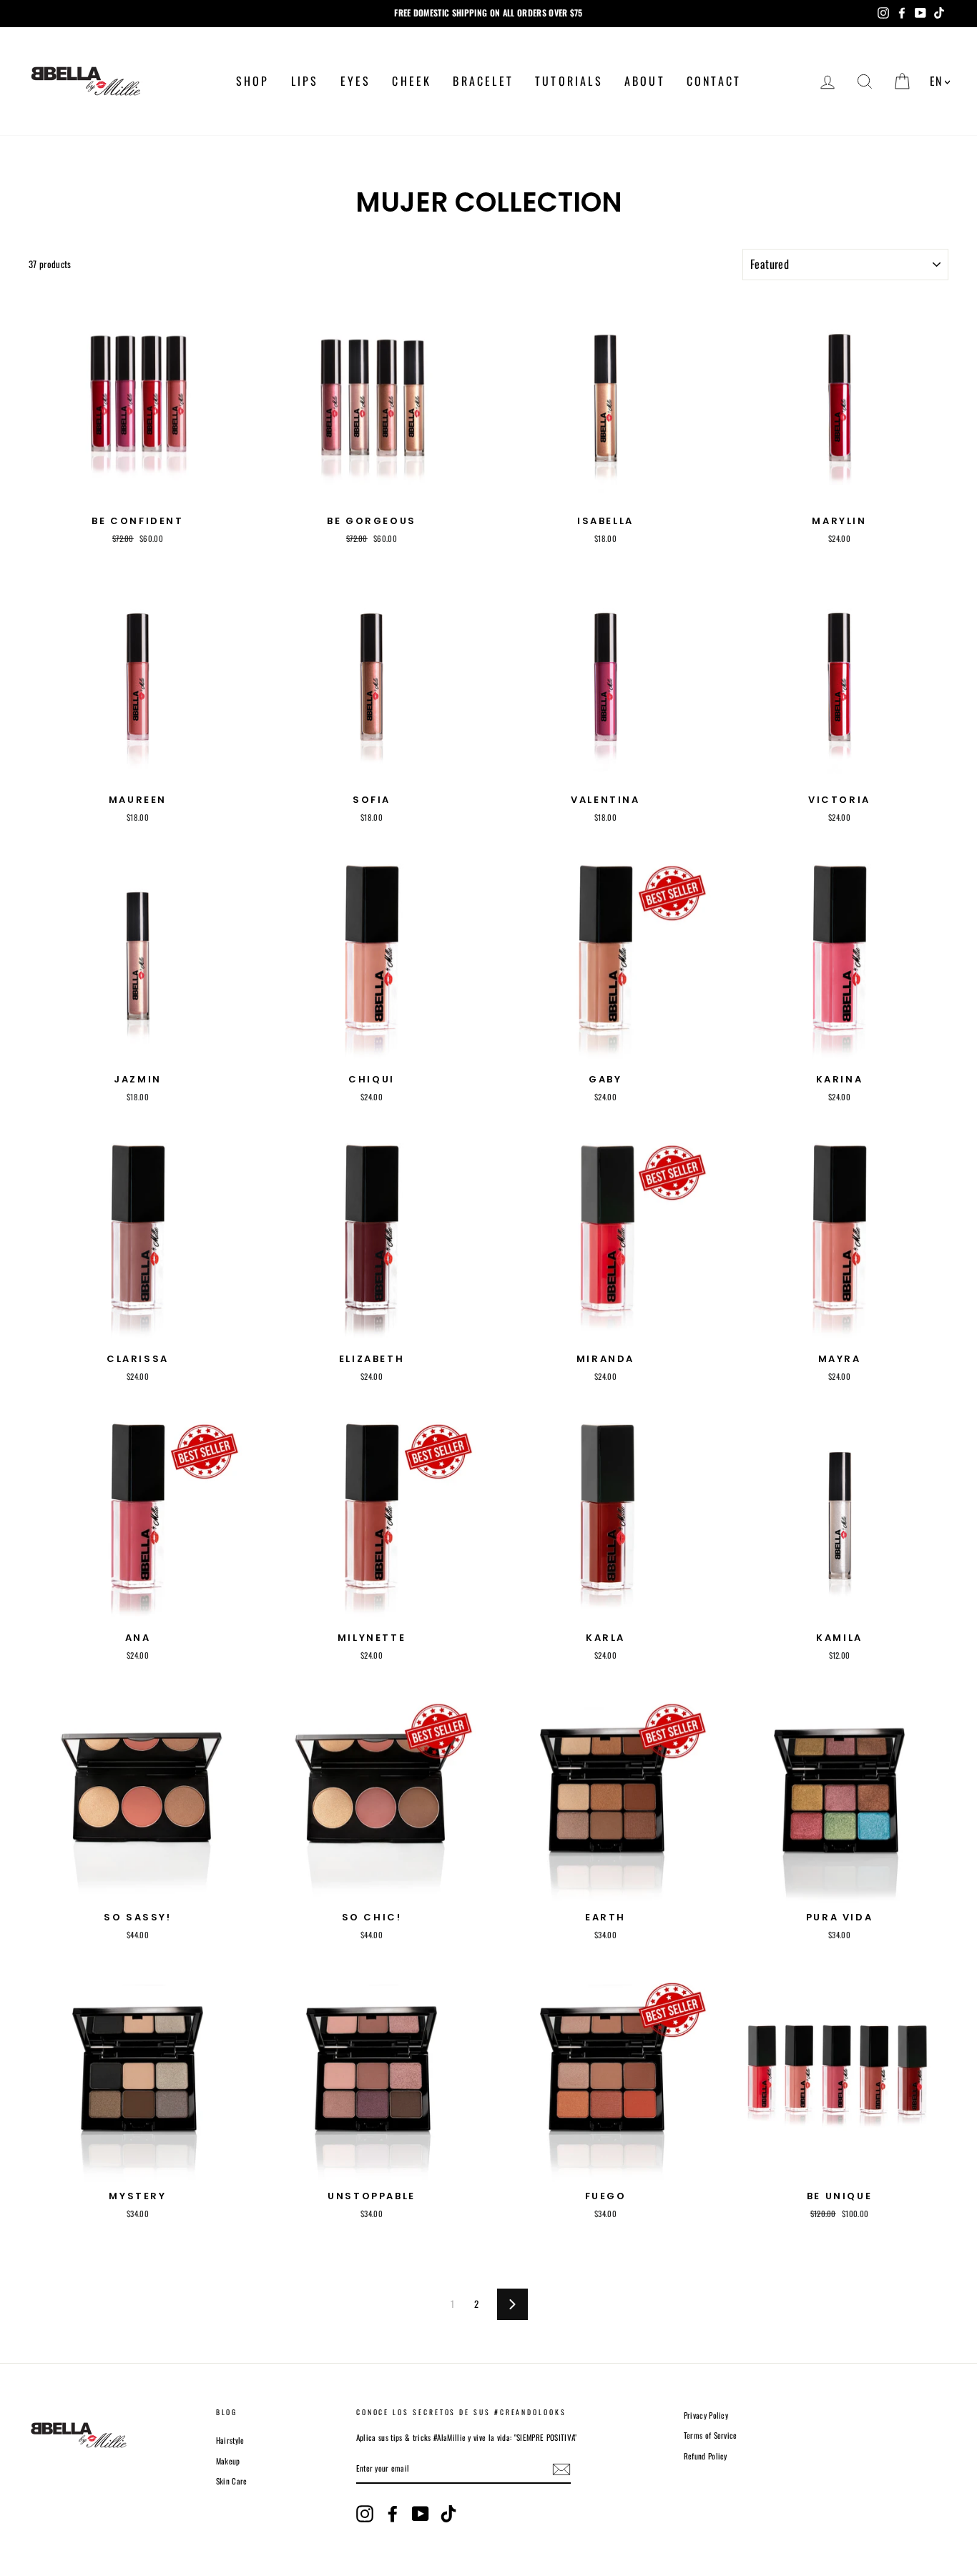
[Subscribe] (561, 2469)
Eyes (356, 81)
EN (936, 81)
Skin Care (232, 2481)
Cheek (412, 81)
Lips (305, 81)
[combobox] (940, 81)
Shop (253, 81)
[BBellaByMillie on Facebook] (393, 2514)
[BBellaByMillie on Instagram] (365, 2514)
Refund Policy (706, 2456)
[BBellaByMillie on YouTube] (421, 2514)
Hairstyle (230, 2440)
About (645, 81)
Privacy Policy (706, 2415)
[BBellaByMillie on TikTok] (448, 2514)
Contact (714, 81)
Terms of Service (711, 2435)
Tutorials (569, 81)
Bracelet (483, 81)
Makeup (228, 2461)
